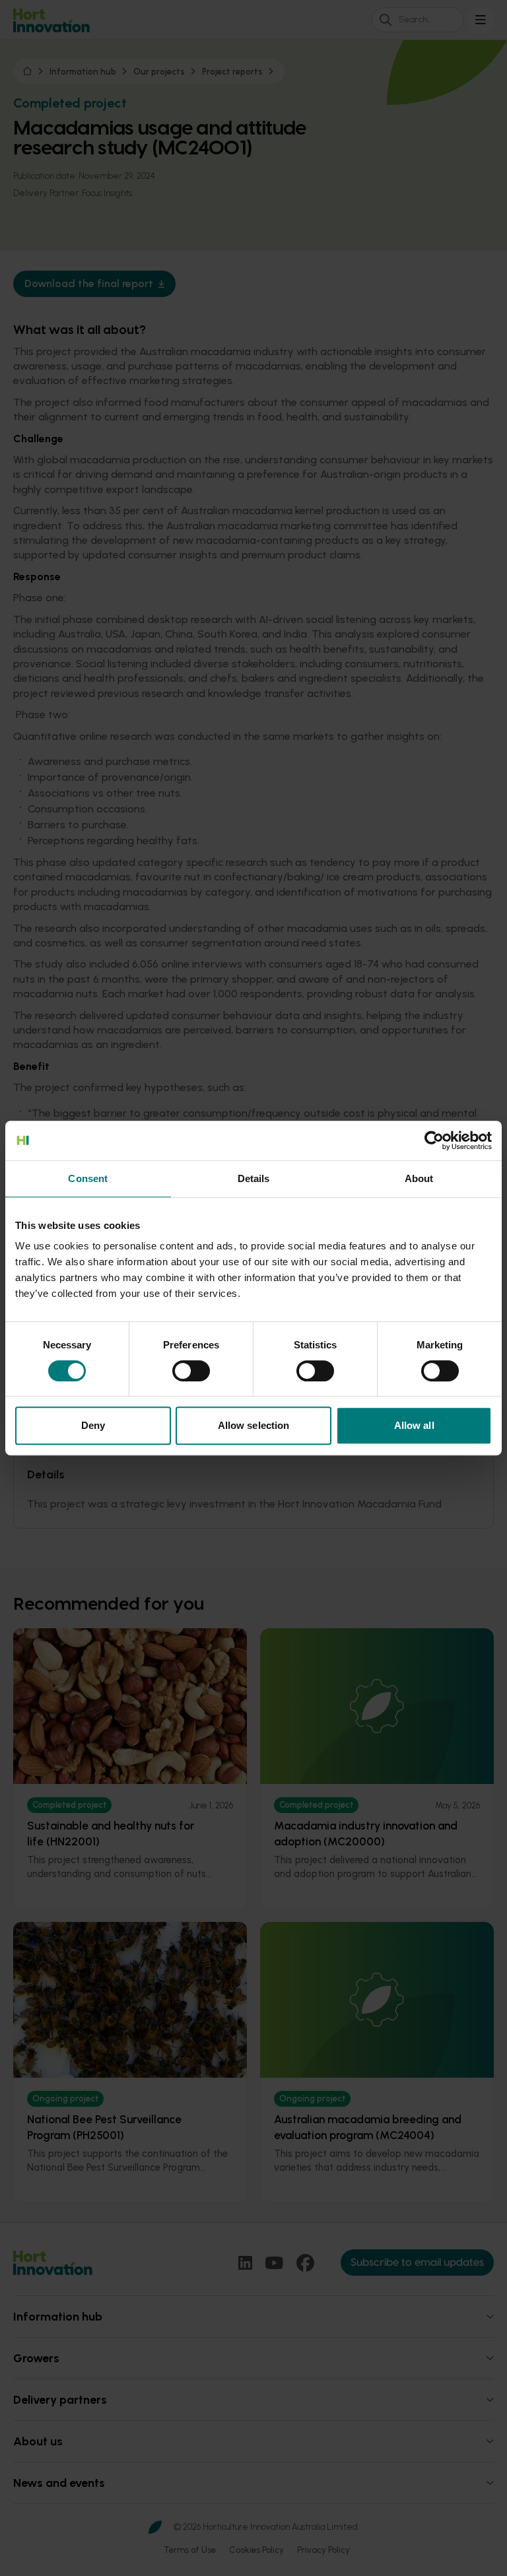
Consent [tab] (88, 1178)
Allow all (414, 1425)
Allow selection (254, 1425)
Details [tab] (254, 1178)
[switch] (191, 1371)
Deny (93, 1425)
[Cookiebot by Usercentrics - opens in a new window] (434, 1140)
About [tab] (419, 1178)
